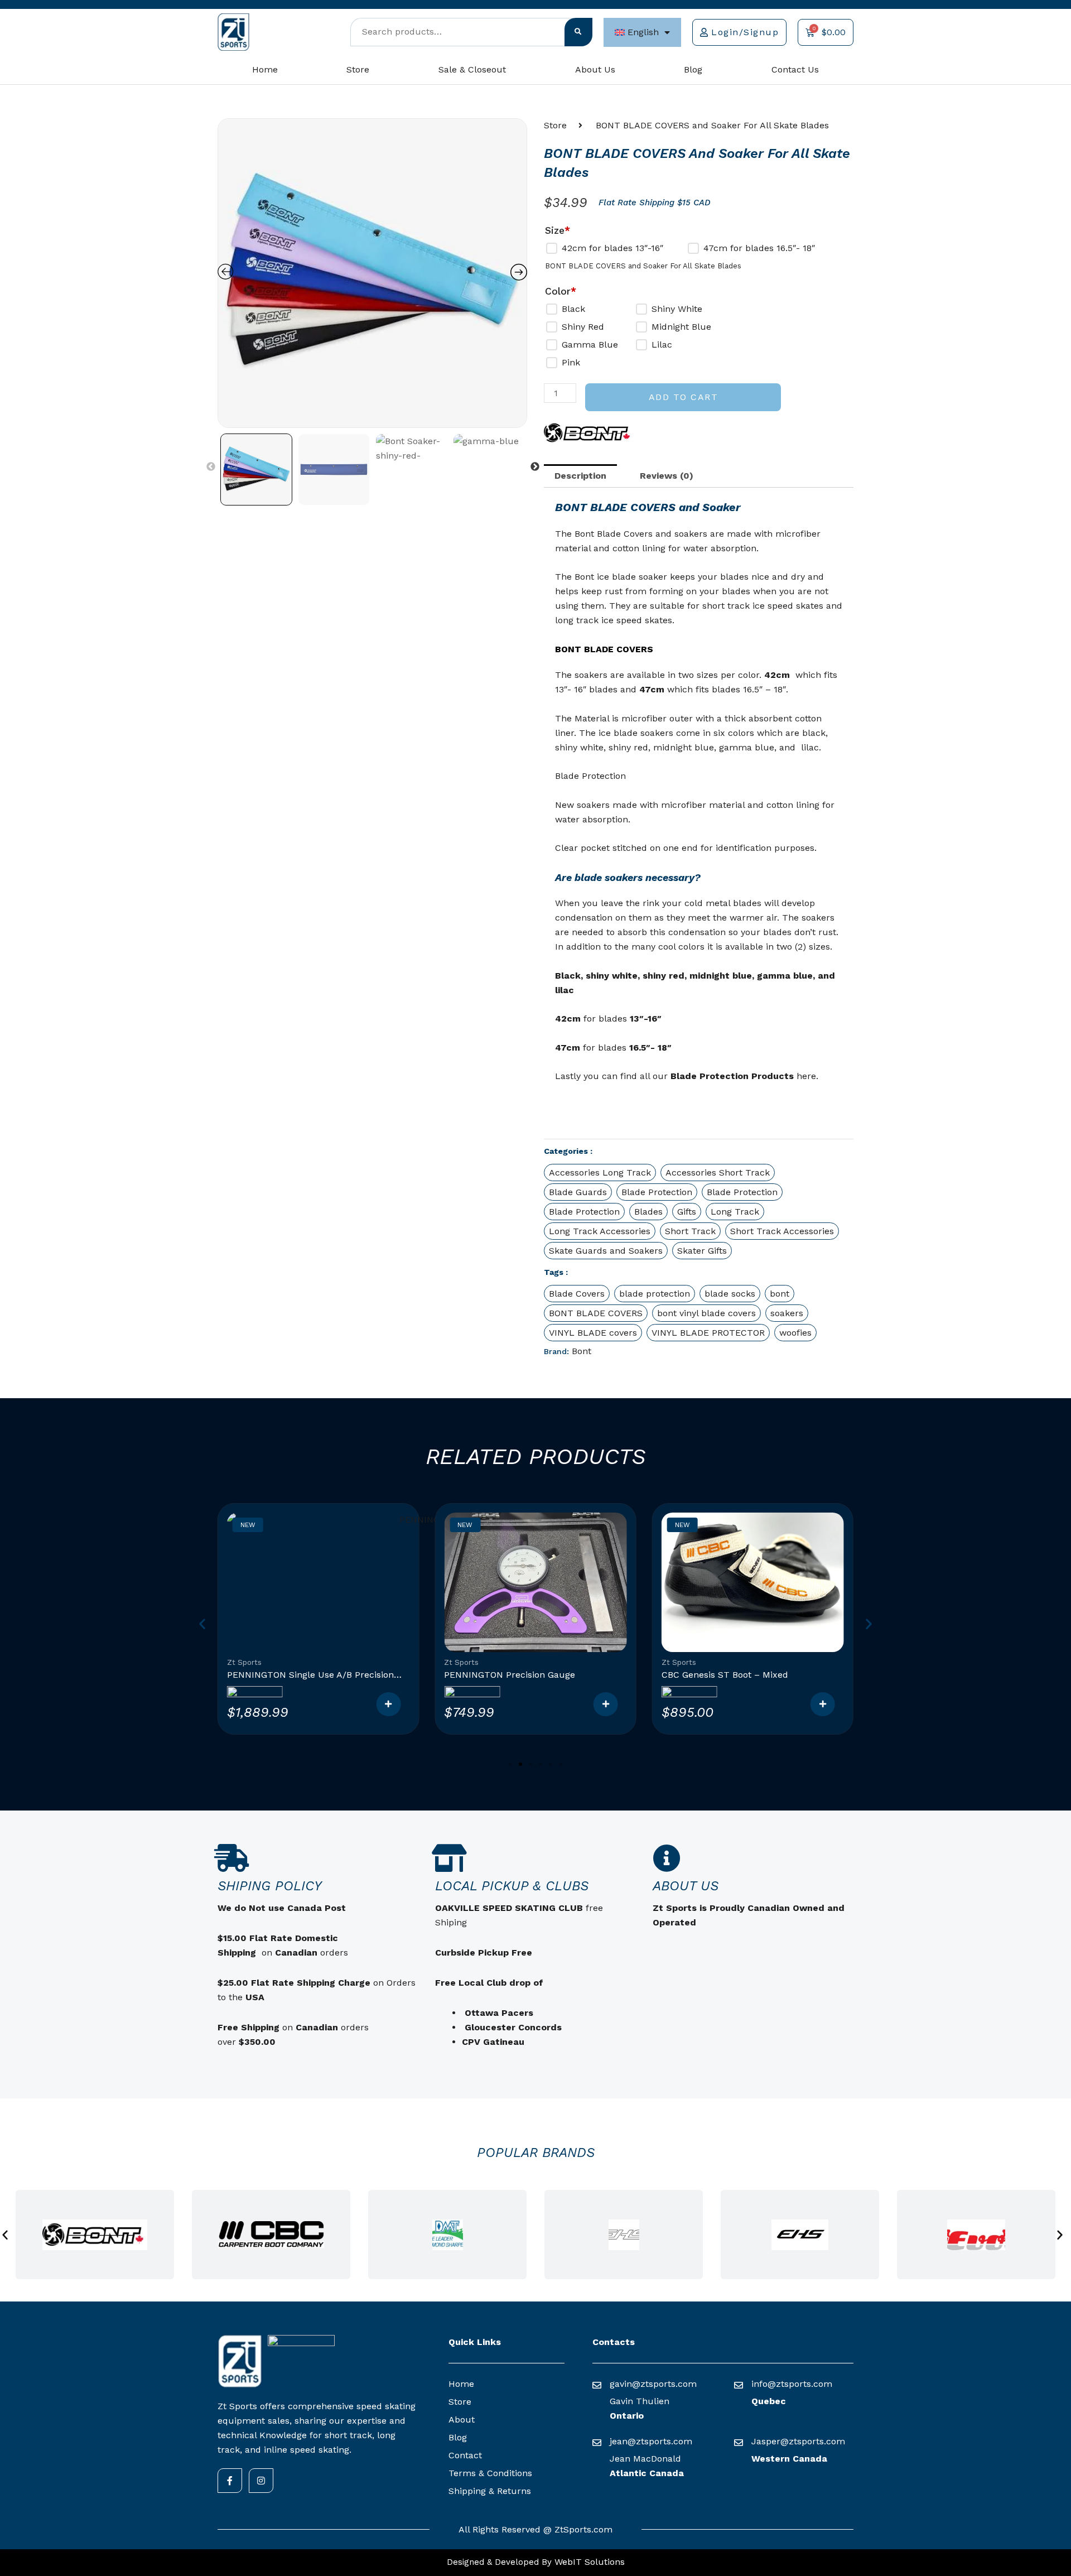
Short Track (690, 1231)
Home (265, 69)
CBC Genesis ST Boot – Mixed (725, 1675)
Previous (211, 467)
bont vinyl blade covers (706, 1313)
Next (535, 467)
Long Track (735, 1212)
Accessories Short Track (718, 1173)
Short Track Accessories (782, 1231)
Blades (648, 1212)
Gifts (687, 1212)
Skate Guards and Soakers (606, 1251)
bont (780, 1294)
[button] (699, 877)
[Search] (578, 32)
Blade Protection (657, 1192)
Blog (693, 69)
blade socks (730, 1294)
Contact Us (795, 69)
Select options (606, 1704)
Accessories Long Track (600, 1173)
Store (358, 69)
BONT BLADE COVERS (596, 1313)
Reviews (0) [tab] (667, 476)
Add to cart (684, 397)
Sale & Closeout (472, 69)
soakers (787, 1313)
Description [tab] (580, 476)
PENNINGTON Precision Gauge (510, 1675)
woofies (795, 1333)
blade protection (655, 1294)
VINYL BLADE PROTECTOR (708, 1333)
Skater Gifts (702, 1251)
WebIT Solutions (588, 2562)
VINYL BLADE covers (593, 1333)
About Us (595, 69)
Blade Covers (577, 1294)
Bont (582, 1351)
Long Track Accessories (600, 1231)
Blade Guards (578, 1192)
